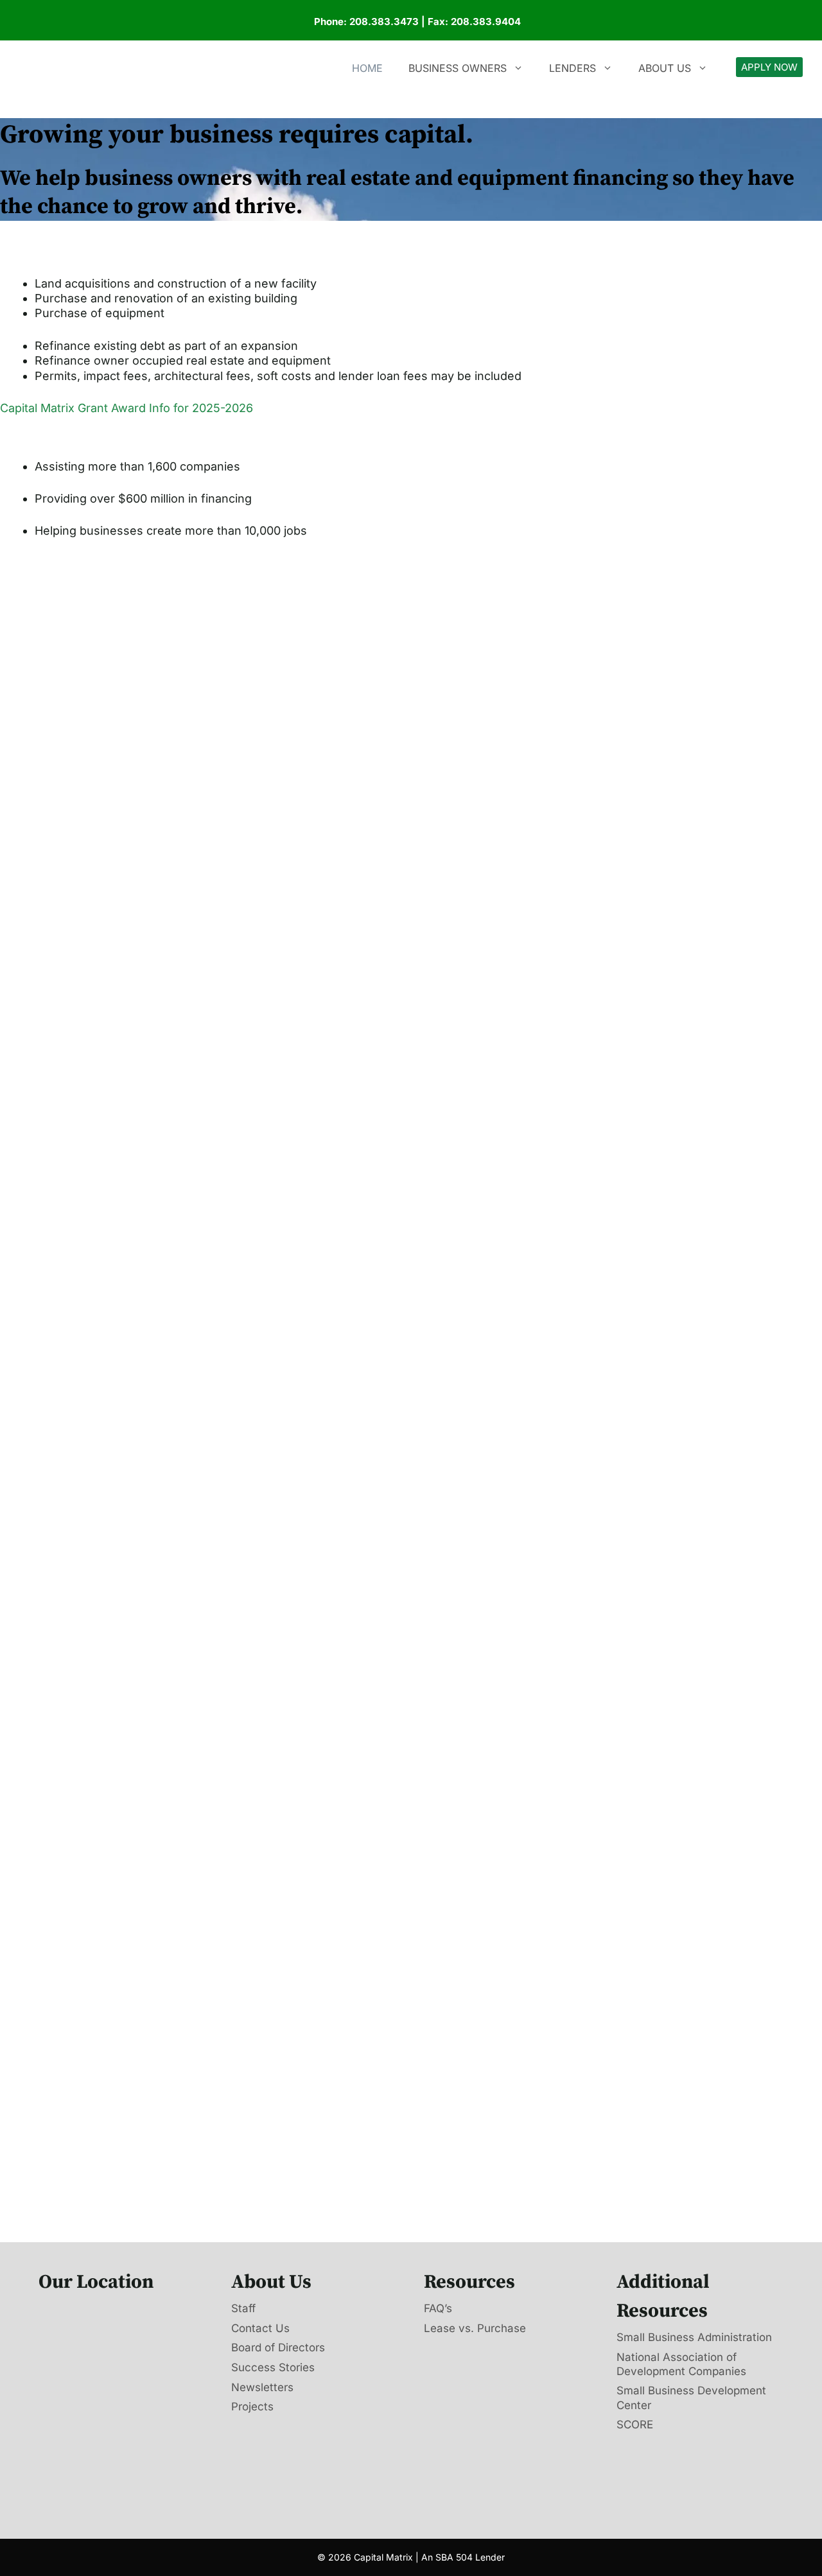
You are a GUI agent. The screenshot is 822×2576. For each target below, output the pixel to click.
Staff (243, 2308)
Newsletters (262, 2387)
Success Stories (273, 2367)
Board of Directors (278, 2347)
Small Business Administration (694, 2337)
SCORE (635, 2425)
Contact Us (260, 2328)
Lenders (573, 68)
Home (367, 68)
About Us (665, 68)
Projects (252, 2407)
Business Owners (458, 68)
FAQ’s (438, 2308)
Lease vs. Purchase (475, 2328)
